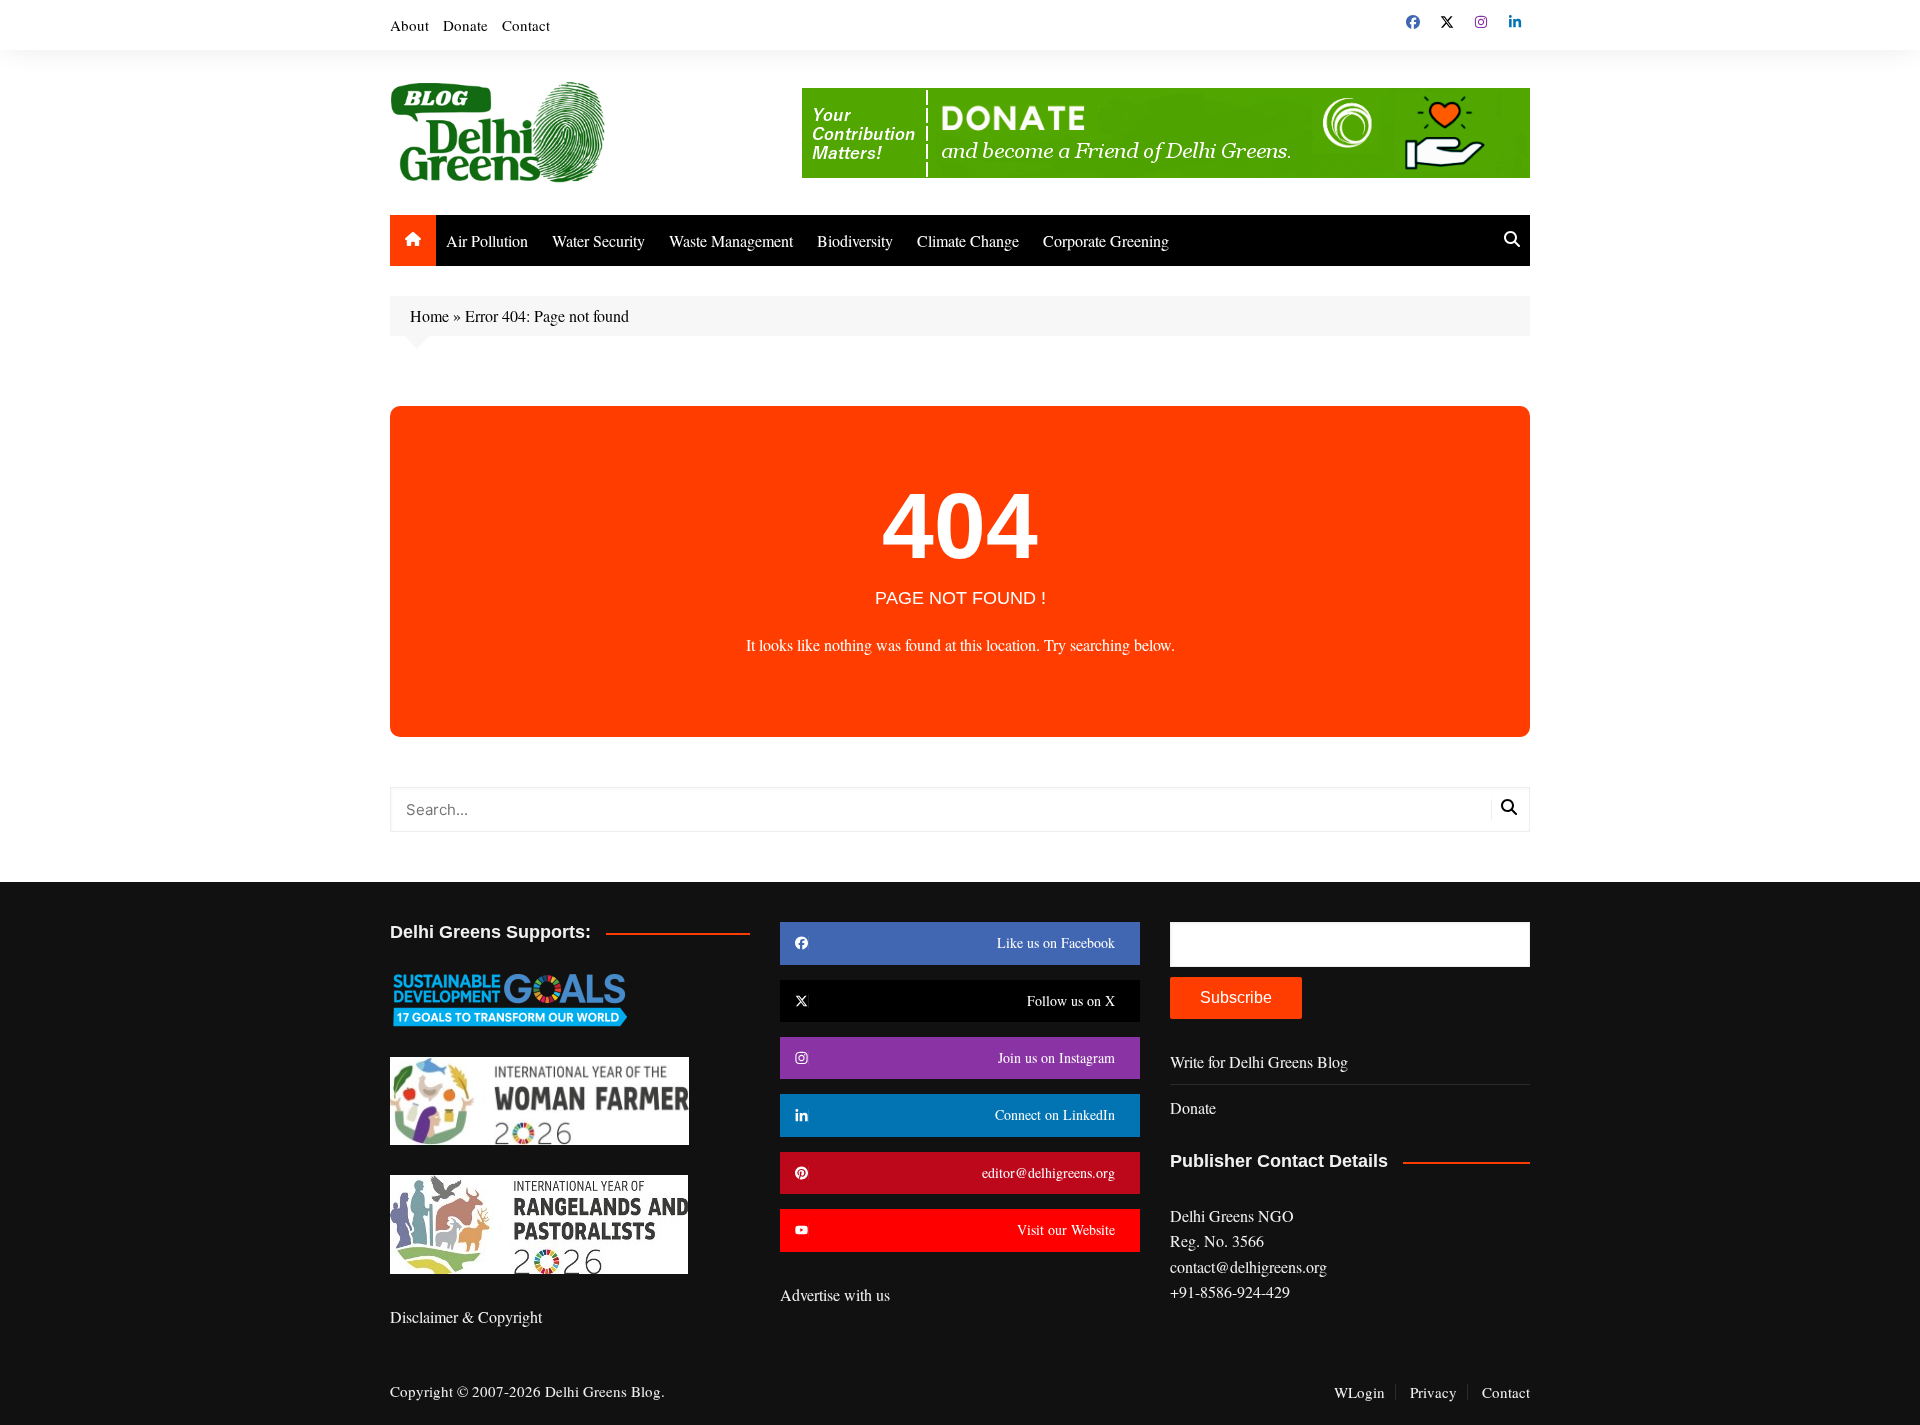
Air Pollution (487, 240)
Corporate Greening (1106, 240)
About (409, 25)
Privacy (1433, 1392)
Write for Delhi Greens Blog (1259, 1061)
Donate (465, 25)
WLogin (1359, 1392)
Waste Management (731, 240)
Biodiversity (855, 240)
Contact (526, 25)
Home (429, 315)
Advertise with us (835, 1294)
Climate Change (968, 240)
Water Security (598, 240)
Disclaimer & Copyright (466, 1316)
